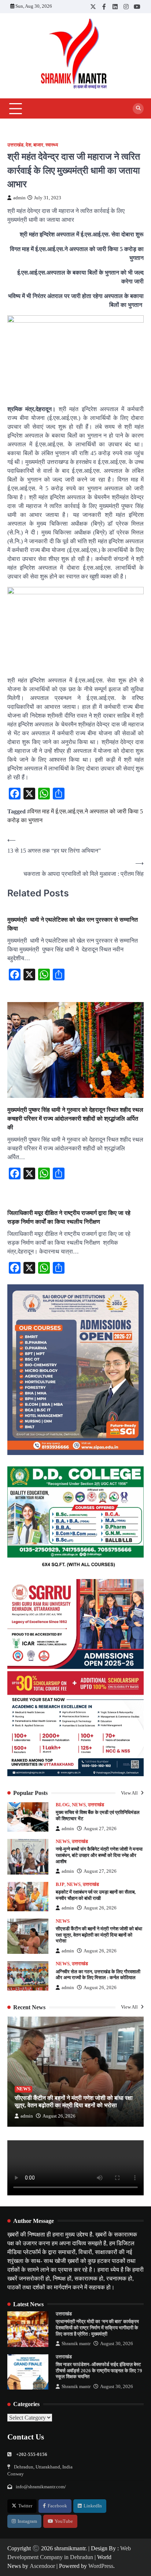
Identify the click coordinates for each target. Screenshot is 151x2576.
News (79, 1805)
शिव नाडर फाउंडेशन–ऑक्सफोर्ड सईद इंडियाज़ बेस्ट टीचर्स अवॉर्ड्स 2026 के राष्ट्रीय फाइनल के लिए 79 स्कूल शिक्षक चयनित (99, 2371)
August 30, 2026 (117, 2344)
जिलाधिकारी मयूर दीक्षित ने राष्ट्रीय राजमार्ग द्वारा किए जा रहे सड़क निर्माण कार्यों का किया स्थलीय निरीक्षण (69, 1217)
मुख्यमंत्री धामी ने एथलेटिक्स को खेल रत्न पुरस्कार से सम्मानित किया (73, 924)
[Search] (138, 109)
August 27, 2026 (100, 1829)
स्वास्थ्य (52, 145)
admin (19, 198)
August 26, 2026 (100, 1908)
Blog (63, 1805)
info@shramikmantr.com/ (41, 2487)
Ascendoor (42, 2566)
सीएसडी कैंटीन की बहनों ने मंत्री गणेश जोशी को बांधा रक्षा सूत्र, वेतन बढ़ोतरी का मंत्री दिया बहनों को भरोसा (99, 1935)
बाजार (38, 145)
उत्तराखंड (15, 145)
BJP (60, 1884)
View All (130, 1793)
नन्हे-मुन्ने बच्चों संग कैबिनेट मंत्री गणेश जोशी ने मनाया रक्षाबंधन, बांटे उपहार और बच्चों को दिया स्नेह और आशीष (99, 1855)
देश (28, 145)
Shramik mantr (76, 2344)
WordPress (101, 2566)
